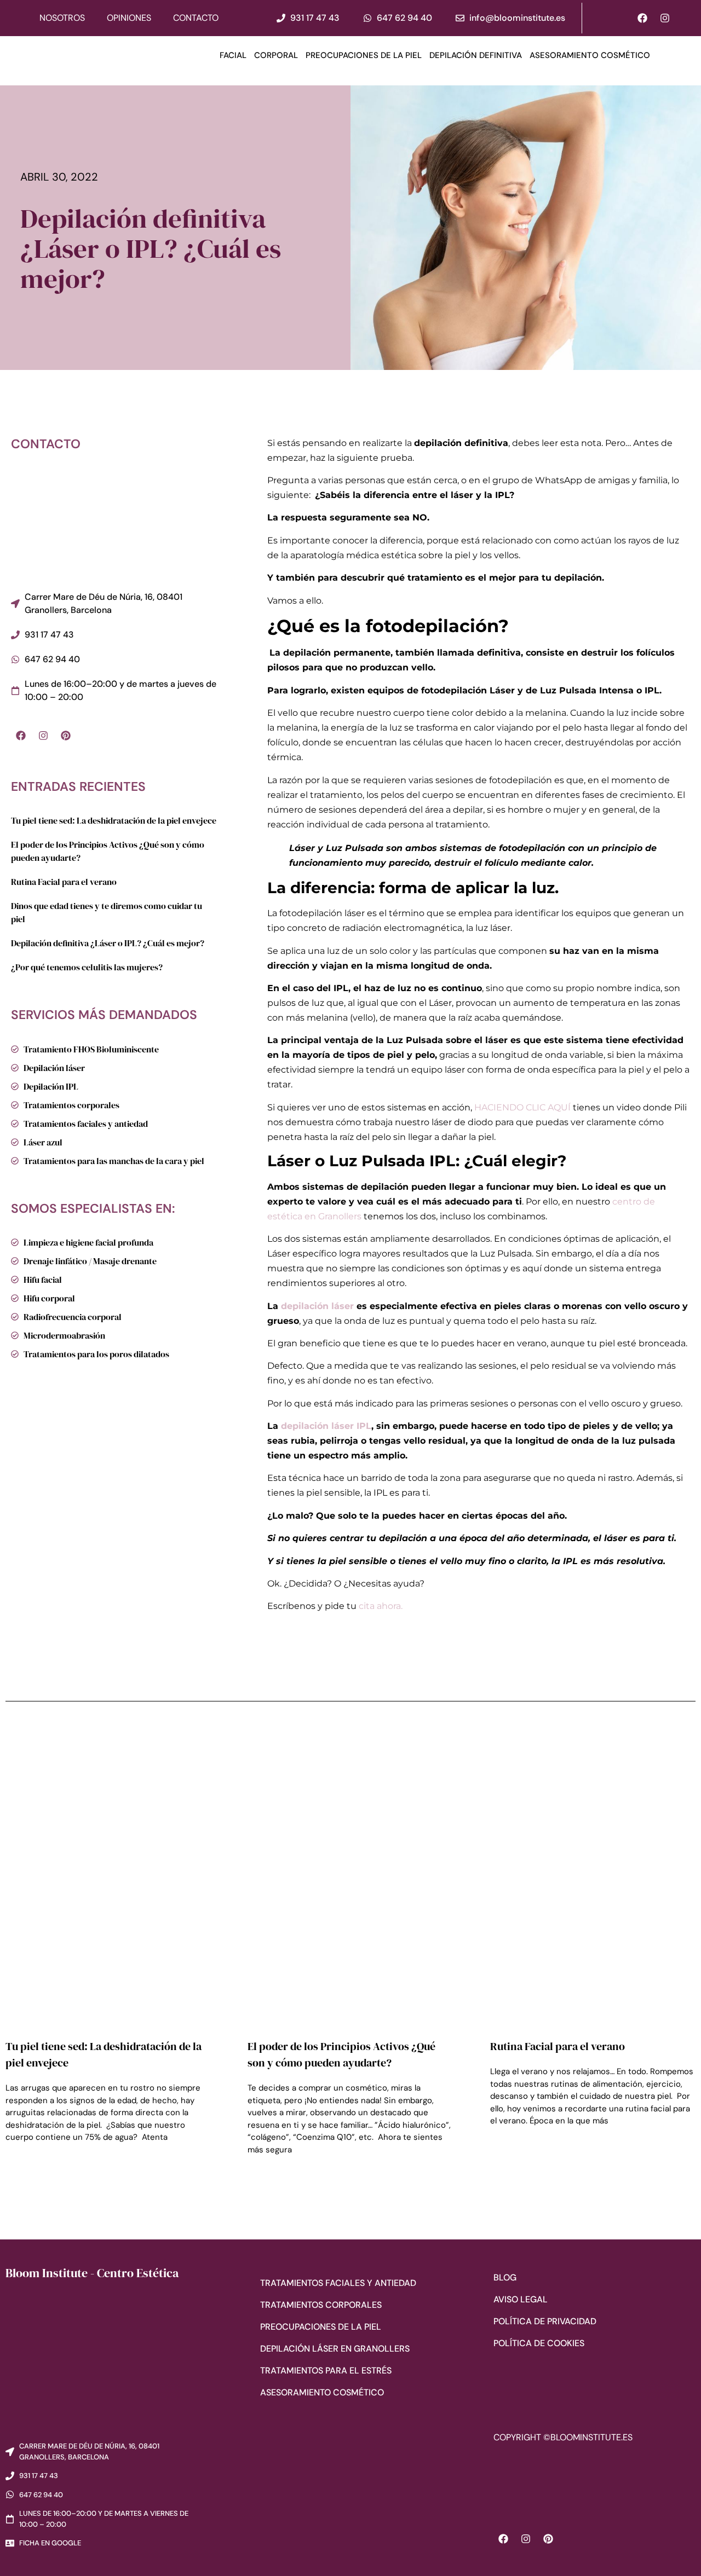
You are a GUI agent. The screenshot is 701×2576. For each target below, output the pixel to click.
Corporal (276, 55)
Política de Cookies (539, 2343)
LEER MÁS (22, 2168)
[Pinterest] (66, 736)
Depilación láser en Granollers (335, 2349)
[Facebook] (642, 18)
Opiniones (129, 18)
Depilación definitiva (476, 55)
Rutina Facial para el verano (64, 882)
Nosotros (62, 18)
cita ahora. (382, 1606)
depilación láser (317, 1306)
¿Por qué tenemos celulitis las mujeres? (87, 967)
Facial (233, 55)
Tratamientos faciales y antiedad (338, 2283)
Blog (505, 2277)
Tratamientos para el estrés (326, 2371)
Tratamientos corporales (321, 2305)
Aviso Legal (521, 2299)
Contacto (196, 18)
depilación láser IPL (326, 1426)
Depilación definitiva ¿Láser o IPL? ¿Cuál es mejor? (108, 943)
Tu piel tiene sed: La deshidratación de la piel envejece (114, 820)
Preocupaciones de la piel (364, 55)
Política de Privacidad (545, 2321)
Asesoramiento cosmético (590, 55)
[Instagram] (665, 18)
